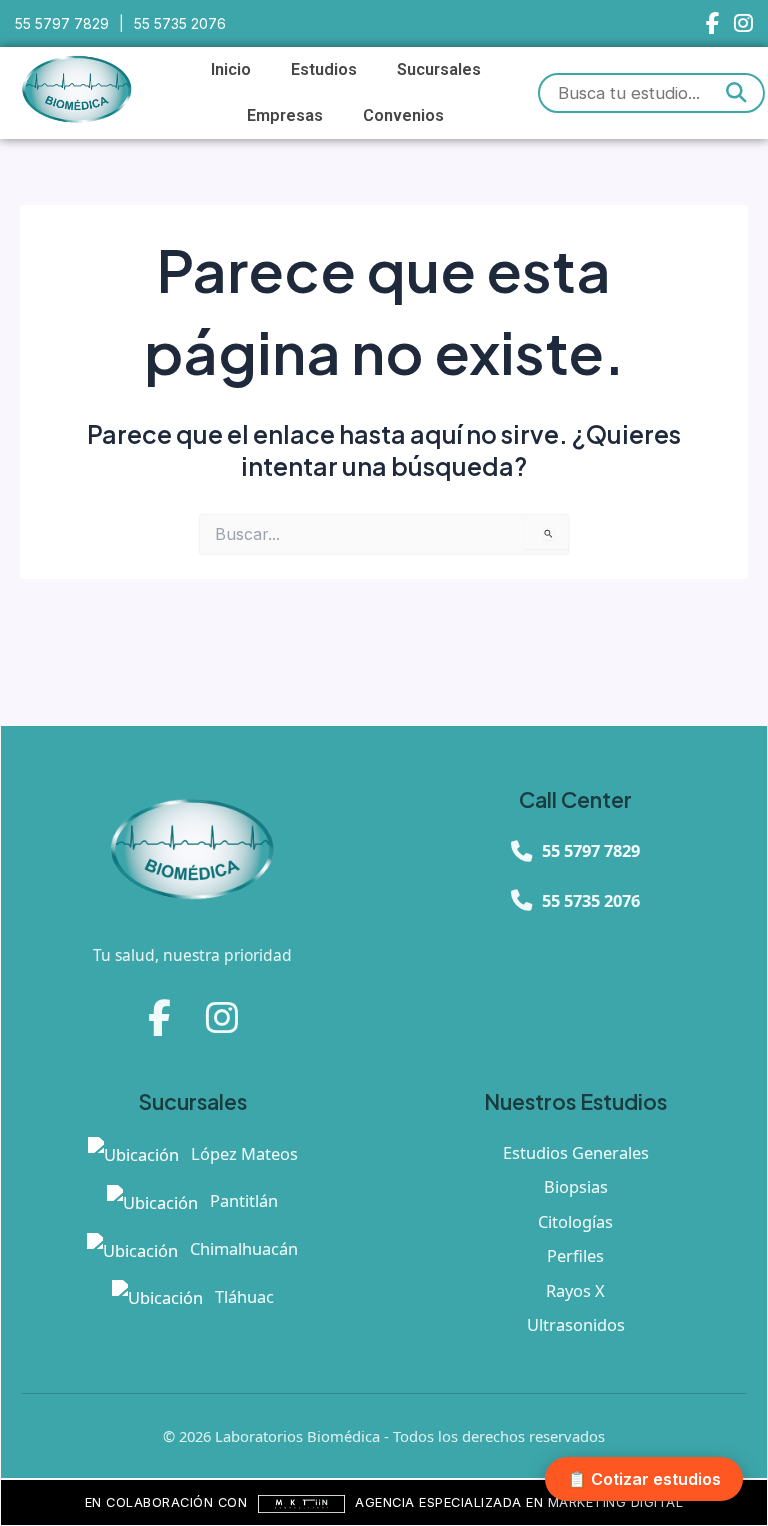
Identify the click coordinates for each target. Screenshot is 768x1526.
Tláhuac (242, 1296)
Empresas (285, 115)
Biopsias (576, 1186)
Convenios (403, 115)
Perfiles (575, 1255)
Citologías (575, 1221)
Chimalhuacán (242, 1248)
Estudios (324, 69)
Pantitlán (242, 1200)
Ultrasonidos (576, 1324)
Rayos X (575, 1290)
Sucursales (439, 69)
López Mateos (242, 1153)
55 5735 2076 (180, 23)
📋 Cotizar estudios (644, 1479)
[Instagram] (743, 23)
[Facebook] (712, 23)
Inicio (231, 69)
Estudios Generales (576, 1152)
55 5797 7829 (62, 23)
